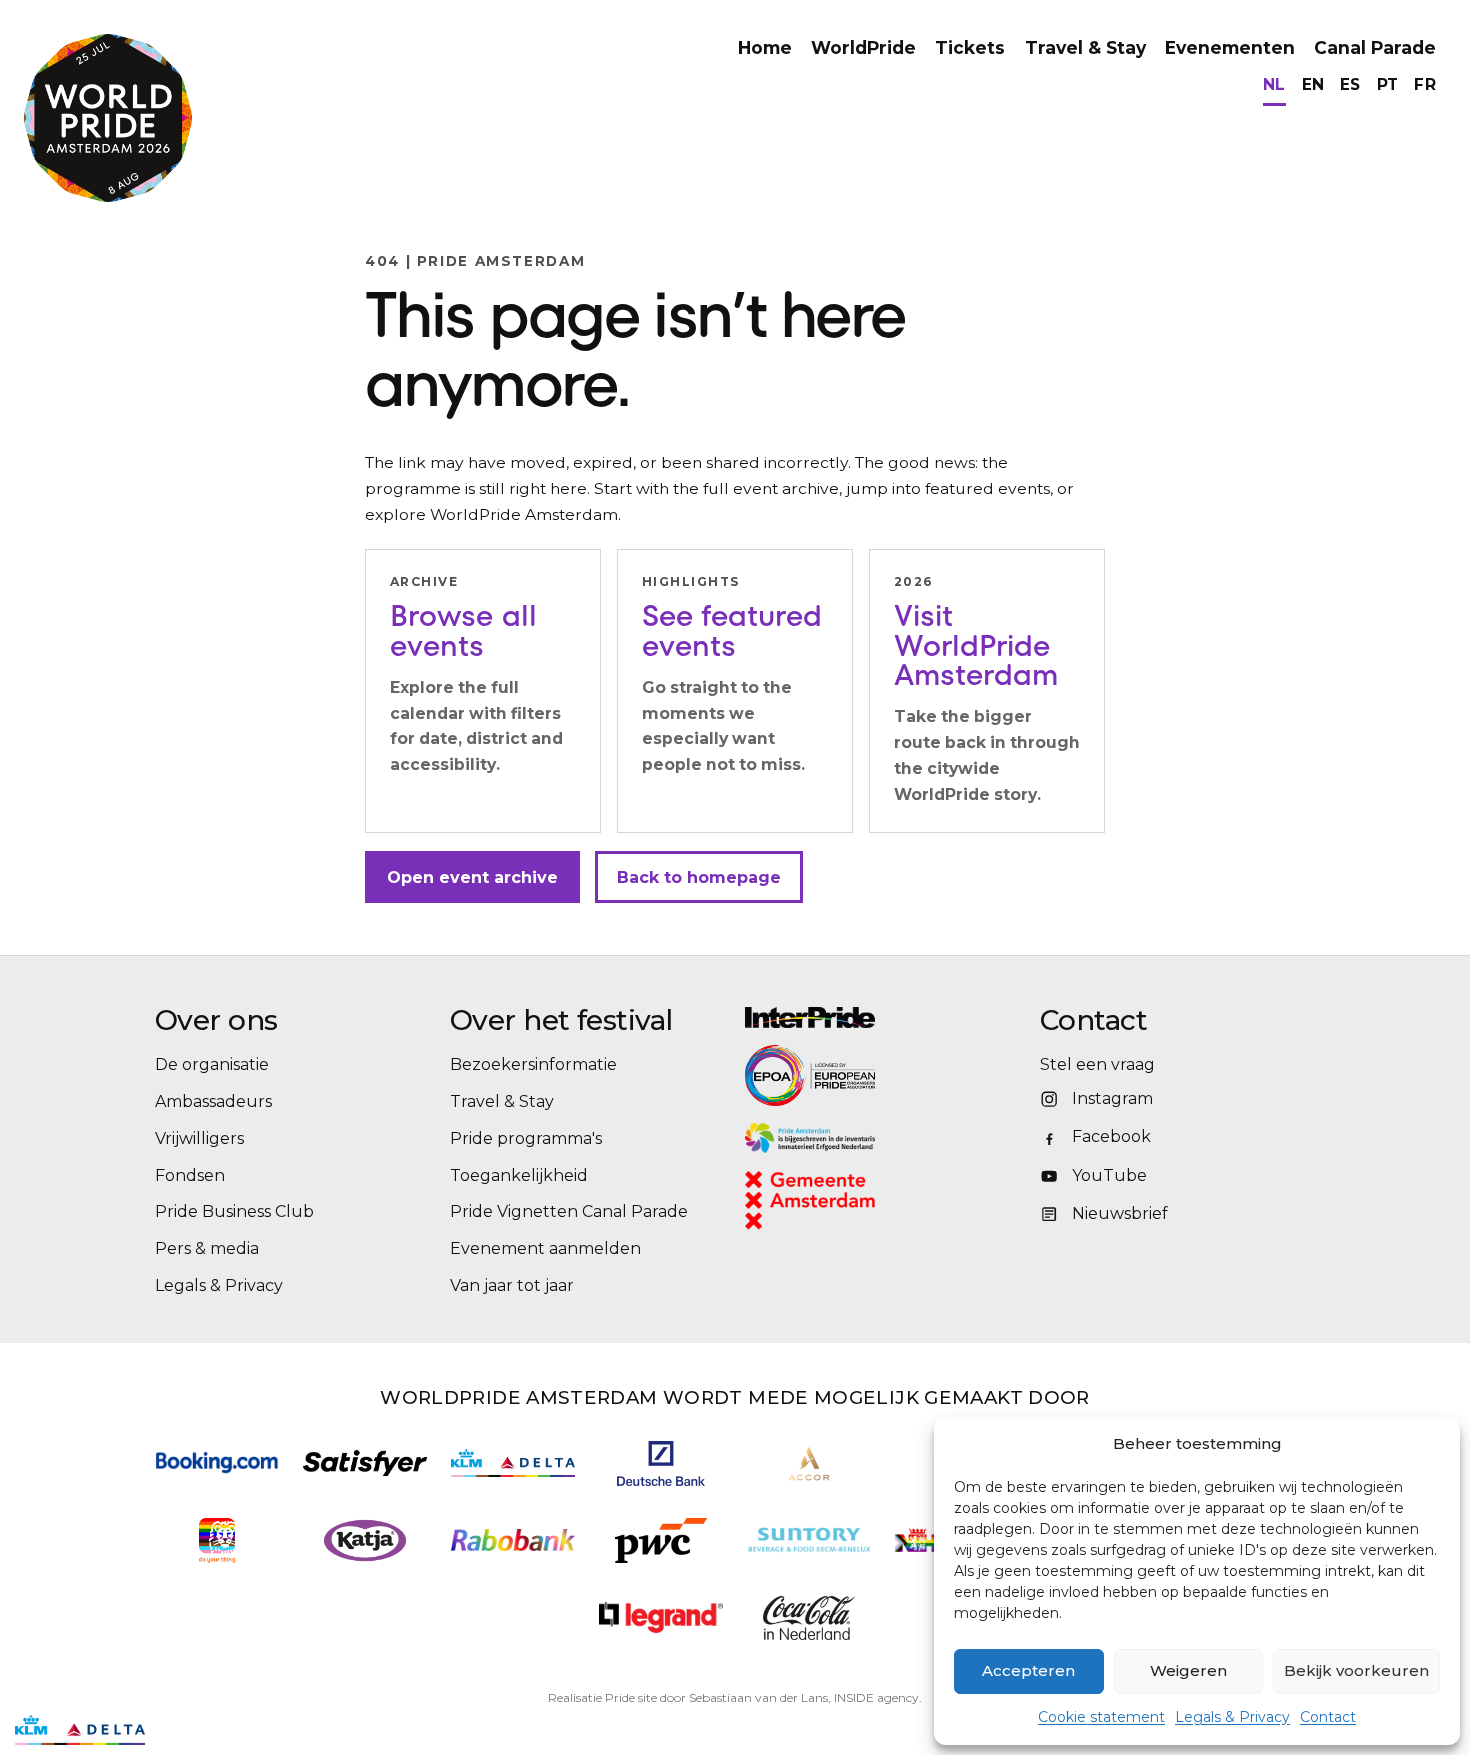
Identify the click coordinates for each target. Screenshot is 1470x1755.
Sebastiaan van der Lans (758, 1697)
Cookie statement (1101, 1717)
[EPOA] (865, 1075)
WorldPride (863, 47)
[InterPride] (882, 1017)
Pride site (631, 1697)
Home (765, 47)
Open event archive (472, 877)
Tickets (970, 47)
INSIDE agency (876, 1697)
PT (1388, 84)
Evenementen (1230, 47)
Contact (1328, 1717)
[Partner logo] (661, 1617)
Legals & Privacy (1232, 1717)
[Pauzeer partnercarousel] (173, 1730)
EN (1313, 84)
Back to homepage (699, 877)
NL (1274, 84)
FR (1425, 84)
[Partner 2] (80, 1730)
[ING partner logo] (216, 1540)
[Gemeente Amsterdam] (836, 1200)
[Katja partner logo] (364, 1540)
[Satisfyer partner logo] (365, 1463)
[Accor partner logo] (809, 1463)
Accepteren (1028, 1670)
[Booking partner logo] (217, 1462)
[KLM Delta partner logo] (513, 1463)
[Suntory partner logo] (809, 1540)
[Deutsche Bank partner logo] (661, 1463)
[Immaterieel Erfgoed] (882, 1138)
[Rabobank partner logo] (513, 1540)
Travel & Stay (1085, 47)
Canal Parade (1375, 47)
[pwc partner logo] (661, 1540)
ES (1350, 84)
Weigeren (1188, 1670)
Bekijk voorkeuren (1356, 1670)
